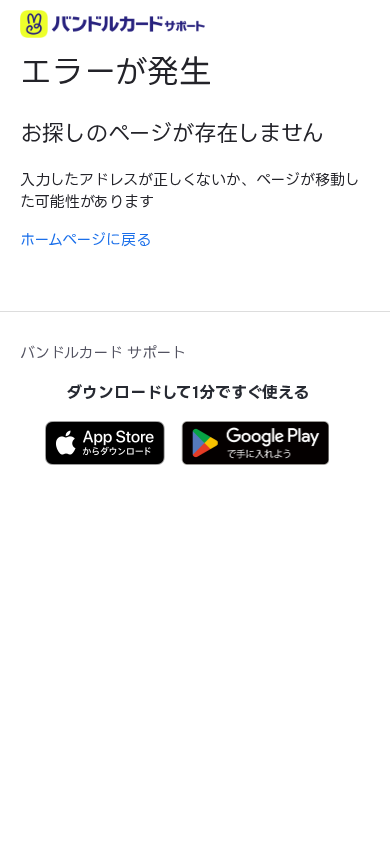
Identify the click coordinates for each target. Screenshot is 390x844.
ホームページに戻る (85, 239)
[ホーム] (112, 24)
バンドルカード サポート (103, 352)
